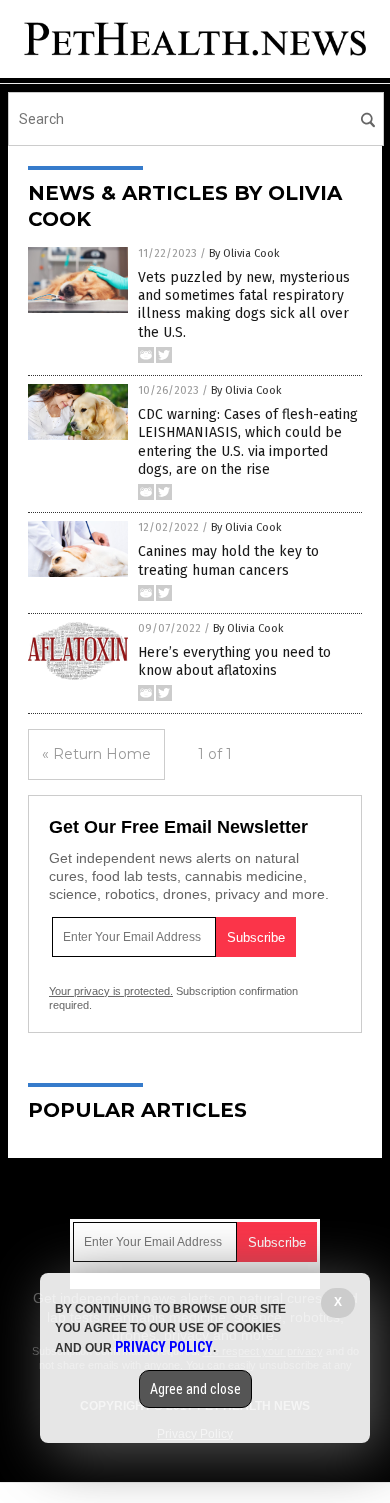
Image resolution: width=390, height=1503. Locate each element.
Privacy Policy (164, 1347)
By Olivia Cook (244, 253)
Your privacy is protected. (111, 991)
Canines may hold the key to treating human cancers (228, 560)
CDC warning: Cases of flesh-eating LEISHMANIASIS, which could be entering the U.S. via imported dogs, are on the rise (248, 442)
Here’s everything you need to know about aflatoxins (234, 661)
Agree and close (195, 1389)
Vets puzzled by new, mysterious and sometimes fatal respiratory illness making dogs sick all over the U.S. (244, 305)
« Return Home (96, 754)
